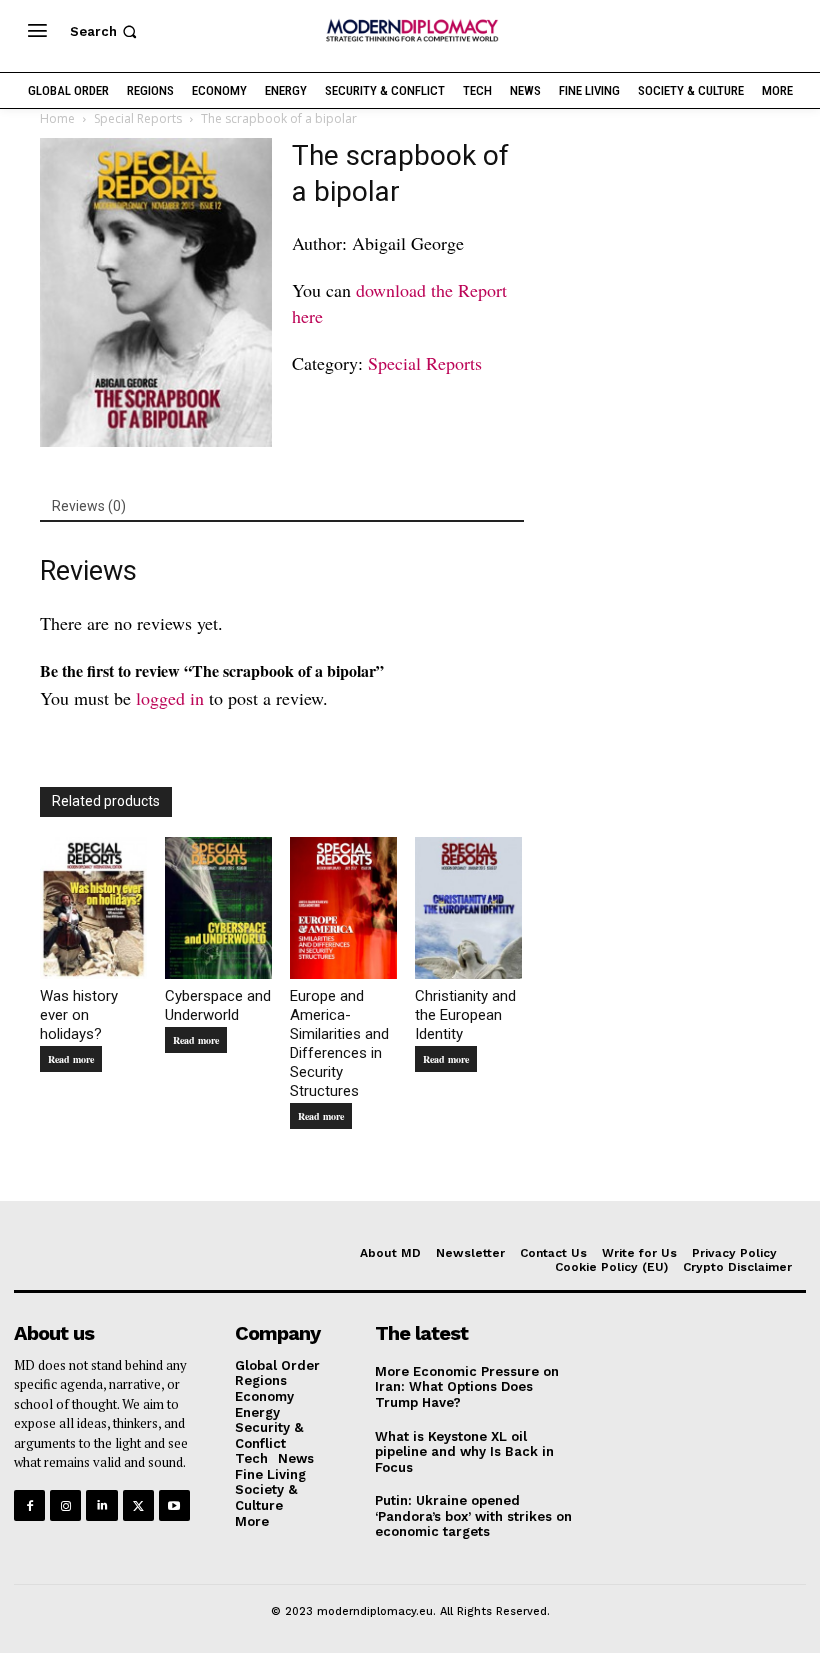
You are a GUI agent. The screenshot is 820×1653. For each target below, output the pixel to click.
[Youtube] (174, 1505)
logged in (170, 698)
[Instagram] (65, 1505)
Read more (71, 1059)
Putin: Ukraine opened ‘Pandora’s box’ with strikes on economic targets (473, 1516)
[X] (138, 1505)
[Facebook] (29, 1505)
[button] (105, 31)
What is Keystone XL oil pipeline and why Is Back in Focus (464, 1452)
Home (57, 118)
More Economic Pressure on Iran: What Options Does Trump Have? (467, 1387)
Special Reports (138, 118)
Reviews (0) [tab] (89, 506)
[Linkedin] (101, 1505)
